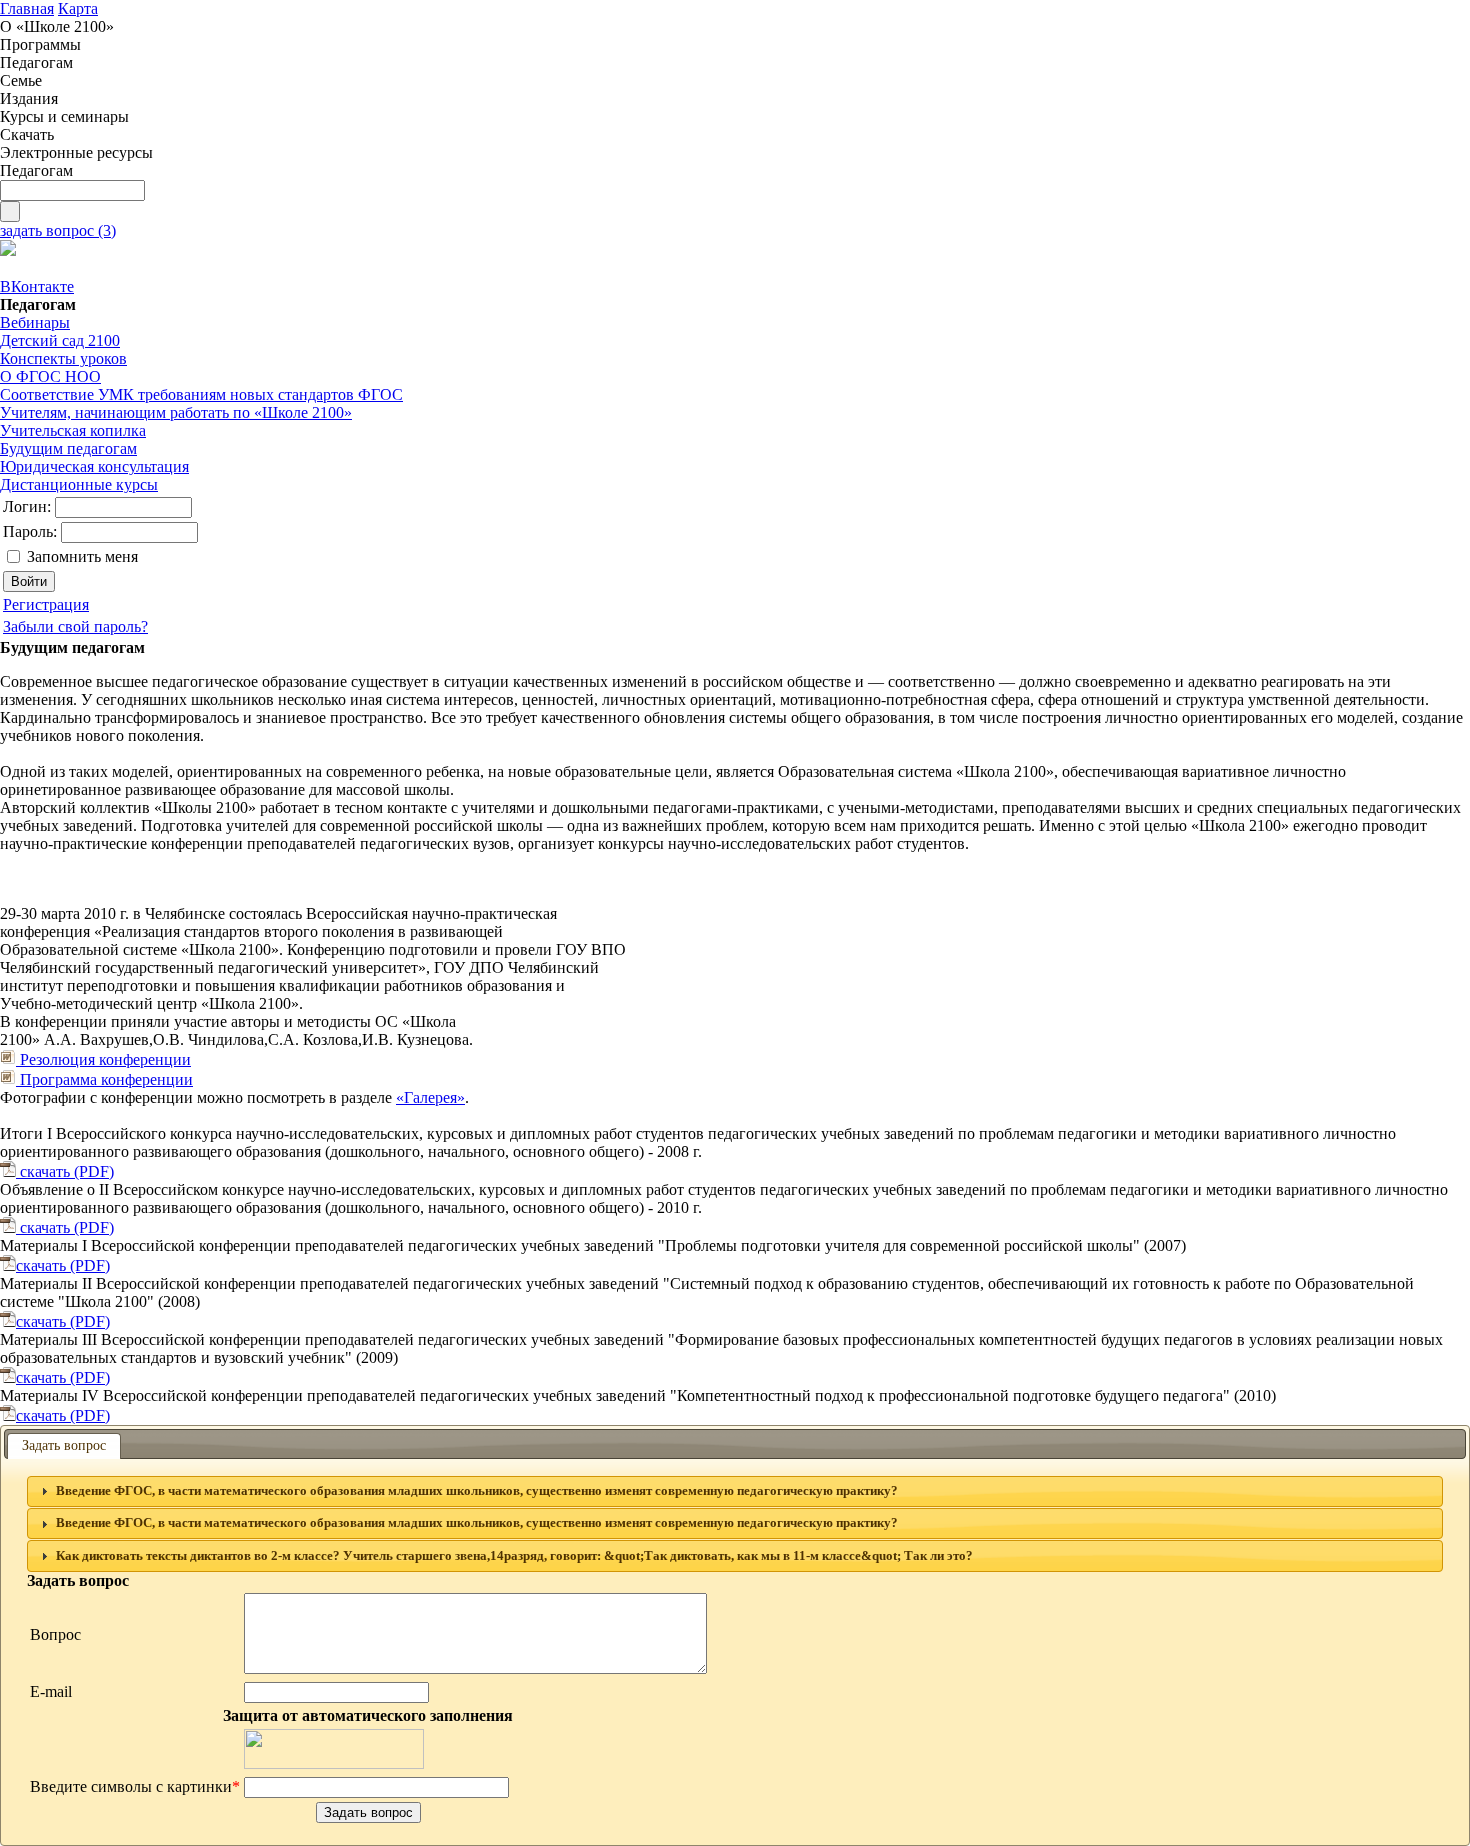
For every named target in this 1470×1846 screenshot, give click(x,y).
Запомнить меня (82, 556)
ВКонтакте (37, 286)
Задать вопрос (64, 1445)
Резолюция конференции (103, 1059)
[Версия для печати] (8, 250)
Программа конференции (104, 1079)
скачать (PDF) (65, 1171)
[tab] (735, 1491)
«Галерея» (430, 1097)
